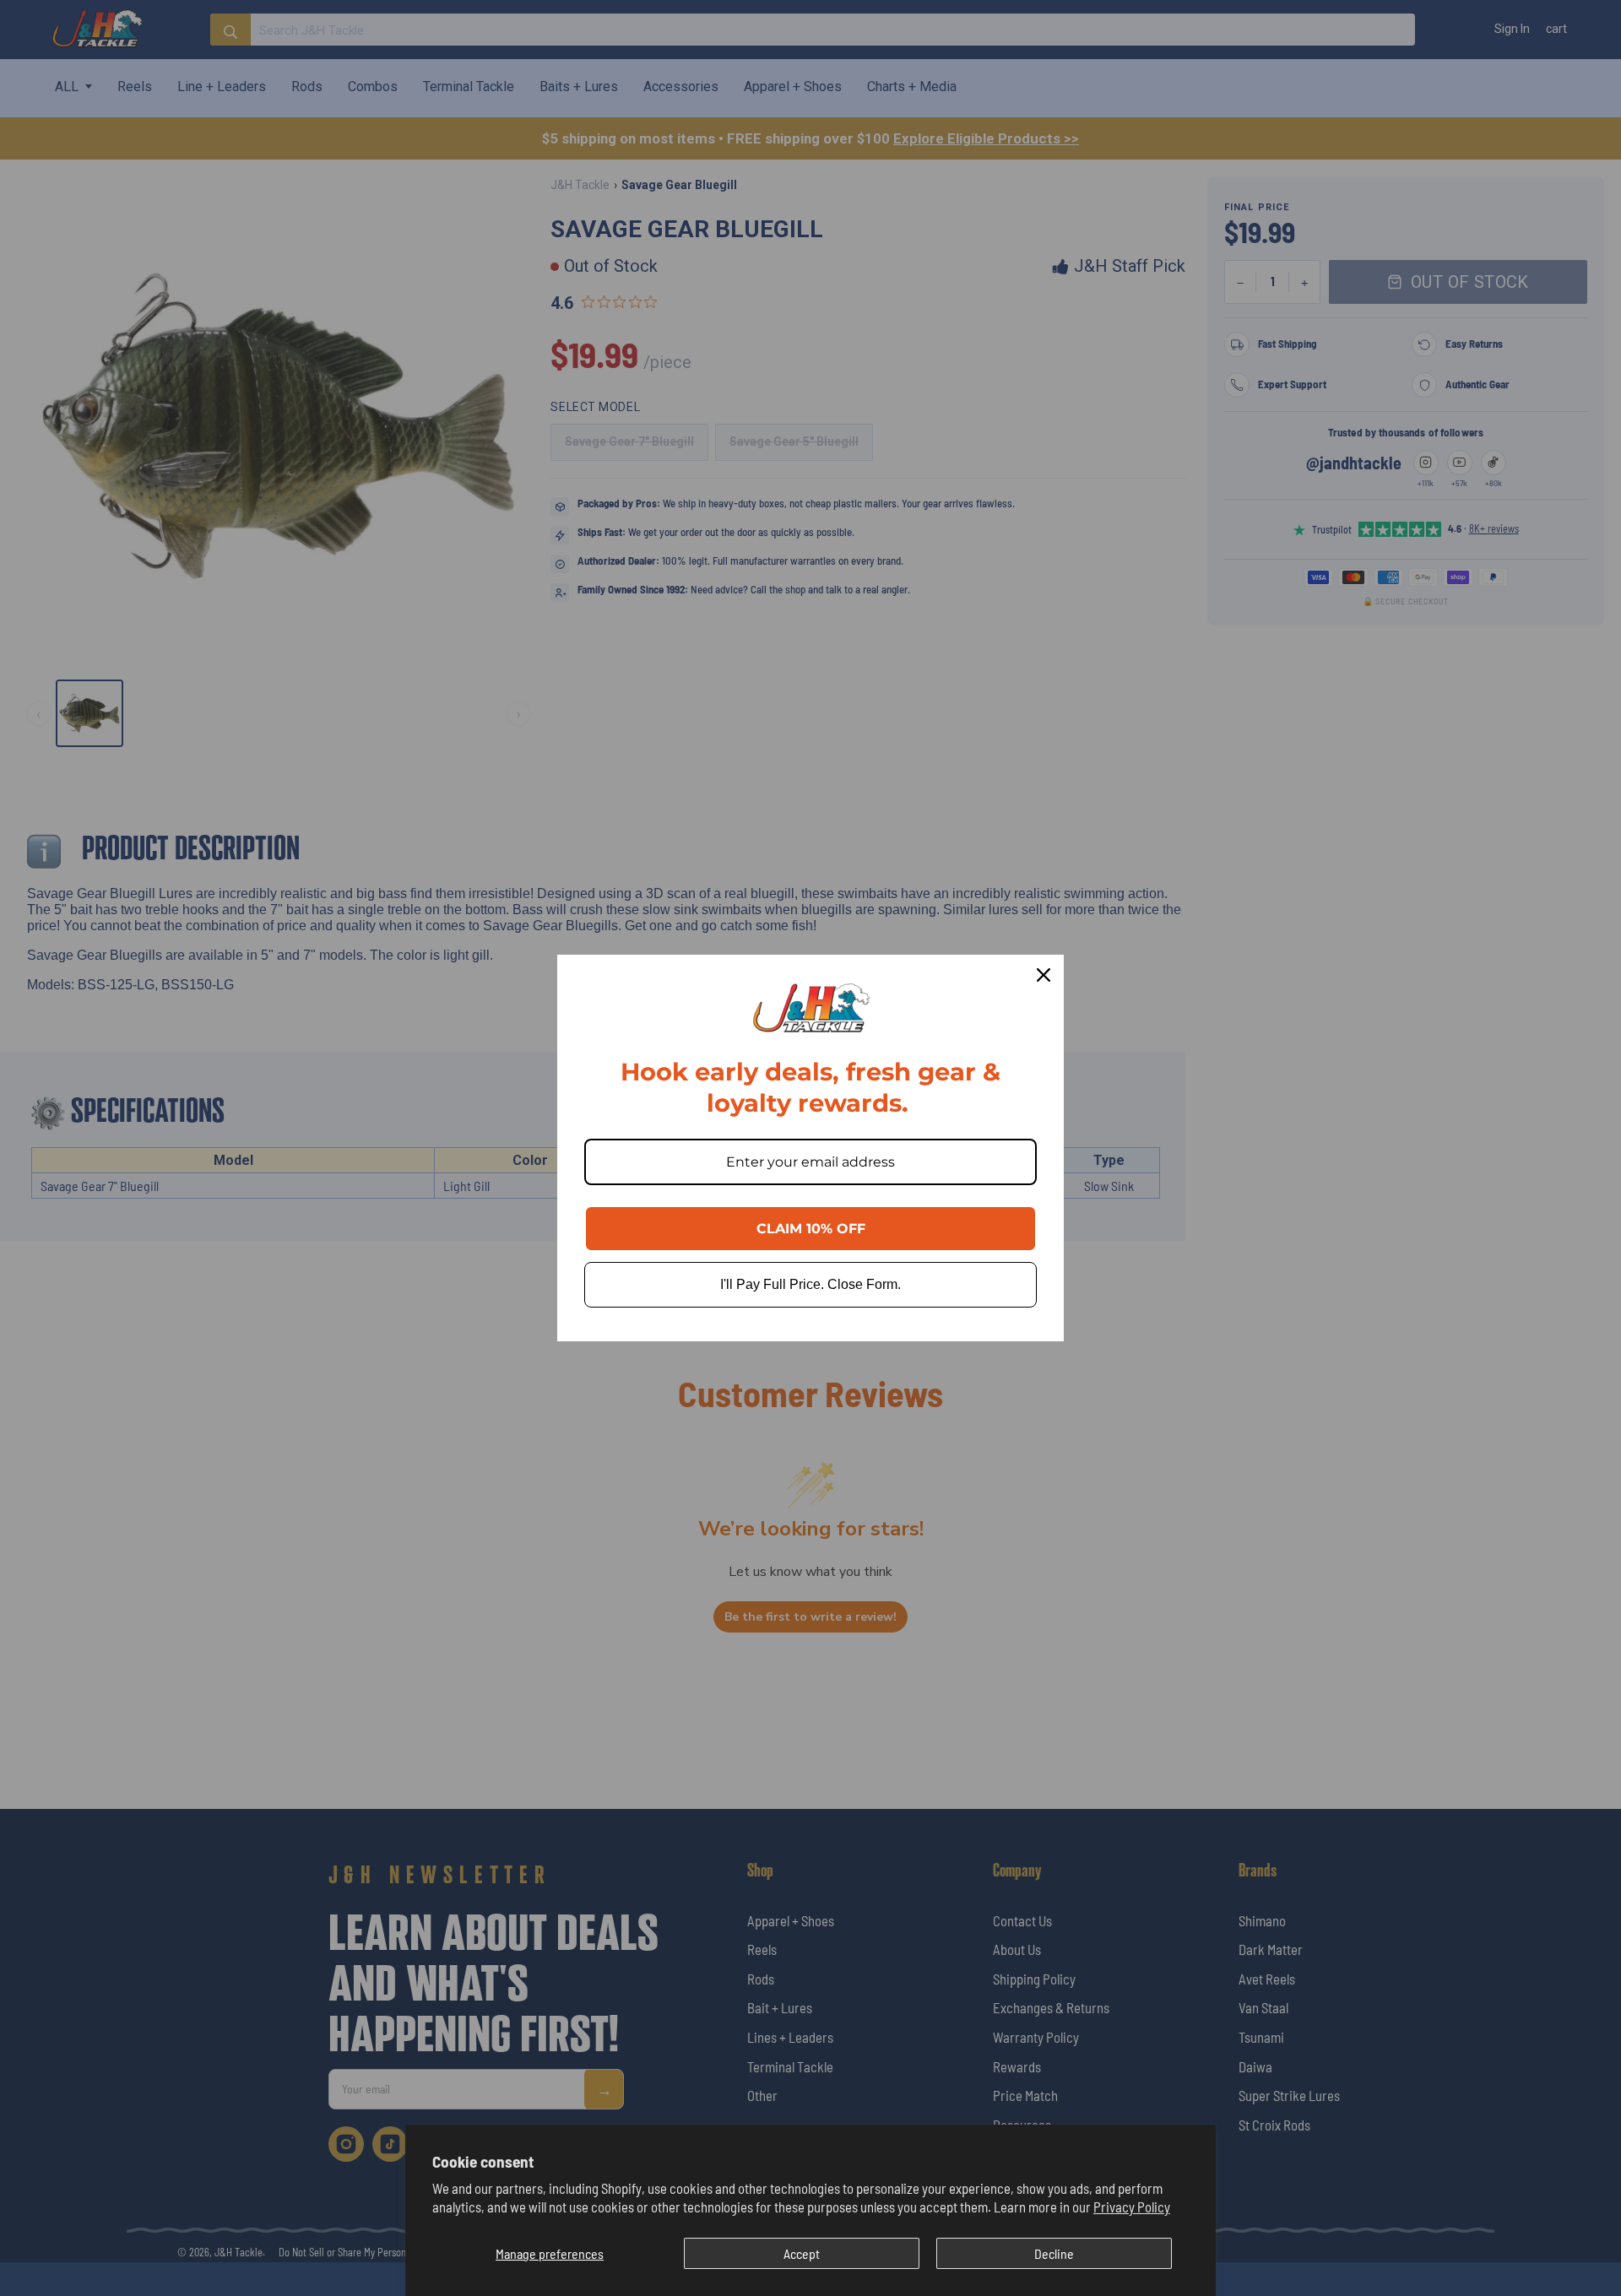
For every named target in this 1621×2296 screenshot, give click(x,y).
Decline (1054, 2253)
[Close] (1044, 975)
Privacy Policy (1132, 2207)
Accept (802, 2253)
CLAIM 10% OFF (811, 1229)
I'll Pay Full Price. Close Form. (810, 1284)
